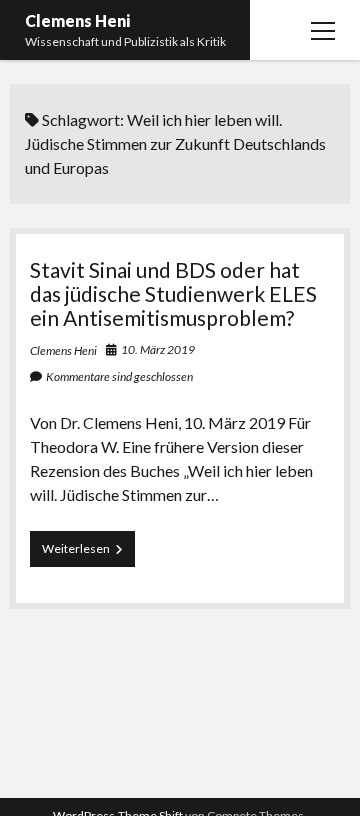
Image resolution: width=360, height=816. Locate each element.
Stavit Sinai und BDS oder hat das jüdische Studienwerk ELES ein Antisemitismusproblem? (173, 293)
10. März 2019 (158, 349)
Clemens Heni (77, 20)
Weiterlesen (88, 553)
